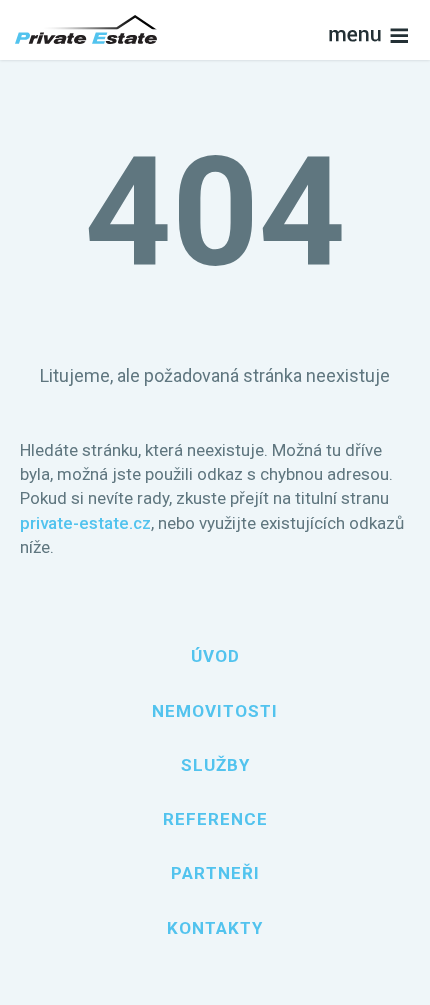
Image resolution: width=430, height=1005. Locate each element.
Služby (215, 765)
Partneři (215, 873)
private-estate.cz (85, 523)
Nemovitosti (215, 711)
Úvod (215, 656)
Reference (215, 819)
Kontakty (215, 928)
